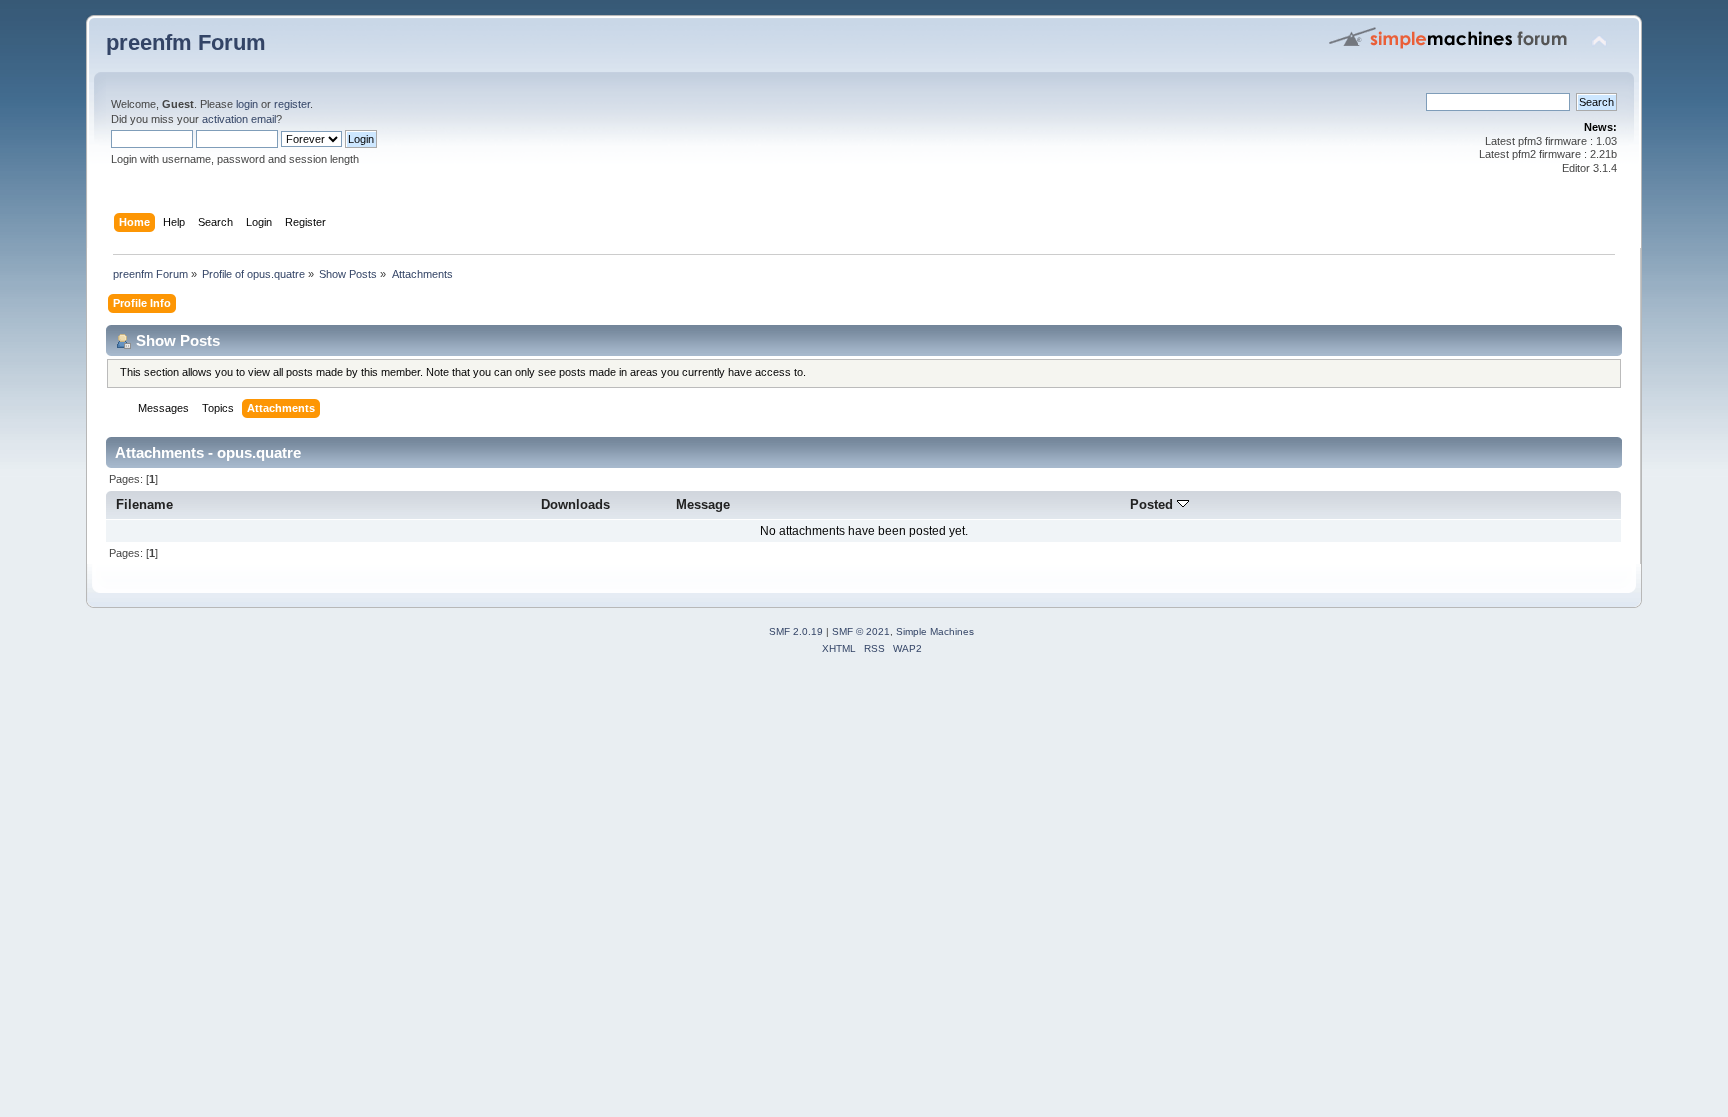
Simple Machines (935, 631)
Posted (1153, 504)
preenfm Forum (186, 42)
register (292, 104)
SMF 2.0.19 (796, 631)
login (247, 104)
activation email (239, 119)
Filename (144, 504)
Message (703, 504)
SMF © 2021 (861, 631)
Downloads (575, 504)
